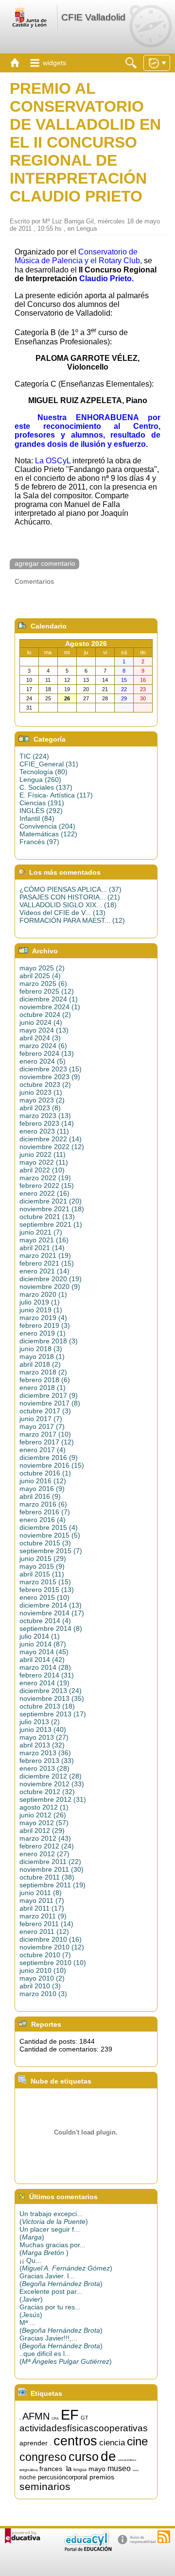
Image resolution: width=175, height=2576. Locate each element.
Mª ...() (61, 2326)
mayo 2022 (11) (44, 1162)
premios (102, 2477)
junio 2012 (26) (43, 1815)
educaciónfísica (127, 2460)
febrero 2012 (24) (47, 1846)
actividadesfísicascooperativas (84, 2428)
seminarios (45, 2487)
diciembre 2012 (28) (51, 1776)
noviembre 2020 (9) (50, 1287)
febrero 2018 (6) (45, 1380)
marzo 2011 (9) (43, 1916)
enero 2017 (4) (43, 1450)
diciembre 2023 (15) (51, 1069)
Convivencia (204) (47, 826)
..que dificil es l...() (66, 2357)
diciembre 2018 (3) (49, 1341)
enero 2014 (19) (44, 1683)
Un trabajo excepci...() (54, 2218)
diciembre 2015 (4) (49, 1527)
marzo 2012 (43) (45, 1838)
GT (85, 2418)
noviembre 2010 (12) (52, 1947)
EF (70, 2415)
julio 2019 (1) (40, 1302)
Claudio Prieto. (106, 279)
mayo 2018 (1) (42, 1356)
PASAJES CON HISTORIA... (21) (70, 897)
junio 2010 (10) (43, 1970)
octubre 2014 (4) (45, 1621)
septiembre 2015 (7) (51, 1551)
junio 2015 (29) (43, 1559)
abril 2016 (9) (40, 1496)
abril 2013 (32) (42, 1745)
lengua (80, 2470)
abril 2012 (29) (42, 1830)
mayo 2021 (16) (44, 1240)
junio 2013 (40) (43, 1729)
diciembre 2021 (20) (51, 1201)
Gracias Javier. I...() (61, 2280)
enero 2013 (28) (44, 1768)
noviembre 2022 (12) (52, 1147)
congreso (43, 2457)
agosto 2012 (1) (44, 1807)
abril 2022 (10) (42, 1170)
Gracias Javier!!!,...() (61, 2342)
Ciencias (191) (42, 803)
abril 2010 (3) (40, 1986)
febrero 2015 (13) (47, 1590)
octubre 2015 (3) (45, 1543)
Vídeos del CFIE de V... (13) (62, 913)
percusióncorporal (63, 2477)
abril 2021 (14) (42, 1248)
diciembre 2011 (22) (50, 1862)
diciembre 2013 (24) (51, 1691)
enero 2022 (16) (44, 1193)
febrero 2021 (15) (47, 1263)
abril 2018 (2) (40, 1364)
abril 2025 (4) (40, 976)
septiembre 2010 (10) (53, 1963)
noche (28, 2477)
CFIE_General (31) (49, 764)
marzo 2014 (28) (45, 1667)
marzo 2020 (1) (43, 1294)
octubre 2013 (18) (47, 1706)
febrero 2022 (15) (47, 1186)
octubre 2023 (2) (45, 1085)
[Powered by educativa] (23, 2536)
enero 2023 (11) (44, 1131)
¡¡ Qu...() (66, 2264)
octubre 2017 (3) (45, 1411)
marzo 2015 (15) (45, 1582)
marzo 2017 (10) (45, 1434)
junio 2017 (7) (41, 1419)
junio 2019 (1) (41, 1310)
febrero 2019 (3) (45, 1325)
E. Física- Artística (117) (56, 795)
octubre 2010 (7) (45, 1955)
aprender (34, 2443)
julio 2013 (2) (40, 1722)
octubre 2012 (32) (47, 1792)
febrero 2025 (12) (47, 991)
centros (75, 2441)
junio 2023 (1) (41, 1092)
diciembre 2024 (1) (49, 999)
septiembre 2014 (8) (51, 1628)
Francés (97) (39, 842)
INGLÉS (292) (41, 811)
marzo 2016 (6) (43, 1504)
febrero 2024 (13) (47, 1053)
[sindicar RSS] (164, 2537)
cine (137, 2441)
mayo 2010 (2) (42, 1978)
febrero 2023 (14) (47, 1123)
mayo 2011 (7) (42, 1900)
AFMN (36, 2416)
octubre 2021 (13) (47, 1217)
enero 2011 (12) (44, 1932)
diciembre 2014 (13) (51, 1605)
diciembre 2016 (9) (49, 1457)
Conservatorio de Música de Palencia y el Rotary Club (77, 256)
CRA (55, 2418)
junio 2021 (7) (41, 1232)
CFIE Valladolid (93, 17)
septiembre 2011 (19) (52, 1885)
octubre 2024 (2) (45, 1015)
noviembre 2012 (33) (52, 1784)
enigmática (28, 2470)
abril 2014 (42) (42, 1660)
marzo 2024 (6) (43, 1046)
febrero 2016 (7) (45, 1512)
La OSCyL (53, 461)
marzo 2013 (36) (45, 1753)
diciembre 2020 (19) (51, 1279)
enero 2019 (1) (43, 1333)
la (69, 2469)
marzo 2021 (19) (45, 1255)
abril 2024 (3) (40, 1038)
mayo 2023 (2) (42, 1100)
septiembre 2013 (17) (53, 1714)
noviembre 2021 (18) (52, 1209)
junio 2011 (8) (41, 1893)
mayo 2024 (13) (44, 1030)
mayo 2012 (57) (44, 1823)
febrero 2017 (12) (47, 1442)
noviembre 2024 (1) (50, 1007)
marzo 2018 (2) (43, 1372)
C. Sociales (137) (46, 787)
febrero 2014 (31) (47, 1675)
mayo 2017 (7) (42, 1426)
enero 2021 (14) (44, 1271)
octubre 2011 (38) (47, 1877)
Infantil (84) (37, 818)
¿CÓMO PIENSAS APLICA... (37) (70, 889)
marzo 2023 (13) (45, 1116)
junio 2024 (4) (41, 1022)
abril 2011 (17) (42, 1908)
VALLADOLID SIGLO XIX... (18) (68, 905)
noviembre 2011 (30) (52, 1869)
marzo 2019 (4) (43, 1318)
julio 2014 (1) (40, 1636)
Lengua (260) (40, 780)
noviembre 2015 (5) (50, 1535)
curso (84, 2457)
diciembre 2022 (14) (51, 1139)
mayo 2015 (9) (42, 1566)
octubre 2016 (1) (45, 1473)
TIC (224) (34, 756)
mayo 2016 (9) (42, 1489)
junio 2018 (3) (41, 1349)
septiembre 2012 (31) (53, 1799)
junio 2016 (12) (43, 1481)
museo (119, 2468)
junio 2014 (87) (43, 1644)
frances (51, 2469)
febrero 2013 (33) (47, 1761)
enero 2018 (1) (43, 1388)
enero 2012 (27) (44, 1854)
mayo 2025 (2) (42, 968)
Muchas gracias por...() (52, 2249)
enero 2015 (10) (44, 1597)
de (108, 2456)
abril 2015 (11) (42, 1574)
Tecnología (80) (44, 772)
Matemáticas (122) (48, 834)
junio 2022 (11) (43, 1154)
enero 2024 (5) (43, 1061)
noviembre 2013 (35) (52, 1698)
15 (20, 2419)
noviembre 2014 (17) (52, 1613)
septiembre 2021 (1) (51, 1224)
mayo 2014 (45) (44, 1652)
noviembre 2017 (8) (50, 1403)
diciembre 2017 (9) (49, 1395)
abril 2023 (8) (40, 1108)
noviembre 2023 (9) (50, 1077)
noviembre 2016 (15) (52, 1465)
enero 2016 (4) (43, 1520)
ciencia (112, 2442)
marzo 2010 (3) (43, 1994)
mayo (97, 2469)
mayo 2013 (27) (44, 1737)
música (136, 2470)
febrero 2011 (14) (46, 1924)
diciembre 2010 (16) (51, 1939)
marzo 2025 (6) (43, 983)
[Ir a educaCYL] (87, 2549)
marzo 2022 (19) (45, 1178)
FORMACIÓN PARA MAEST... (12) (72, 920)
